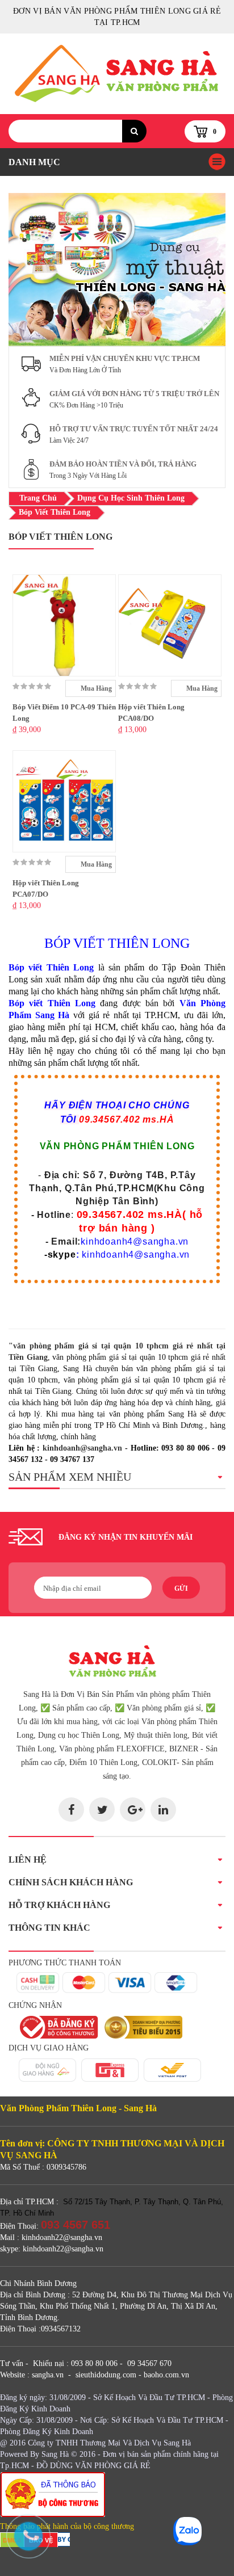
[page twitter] (102, 1810)
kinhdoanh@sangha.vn (82, 1448)
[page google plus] (133, 1810)
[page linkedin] (163, 1810)
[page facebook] (71, 1810)
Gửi (181, 1589)
